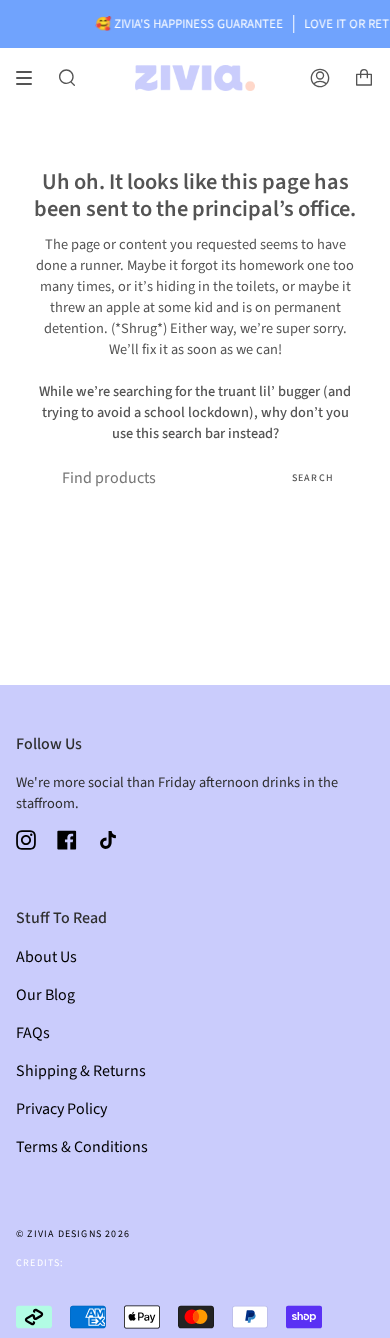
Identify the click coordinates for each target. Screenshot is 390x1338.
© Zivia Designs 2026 (73, 1234)
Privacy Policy (61, 1109)
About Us (46, 957)
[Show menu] (31, 78)
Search (313, 478)
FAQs (33, 1033)
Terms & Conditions (82, 1147)
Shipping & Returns (81, 1071)
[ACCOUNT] (320, 78)
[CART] (364, 78)
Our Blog (45, 995)
